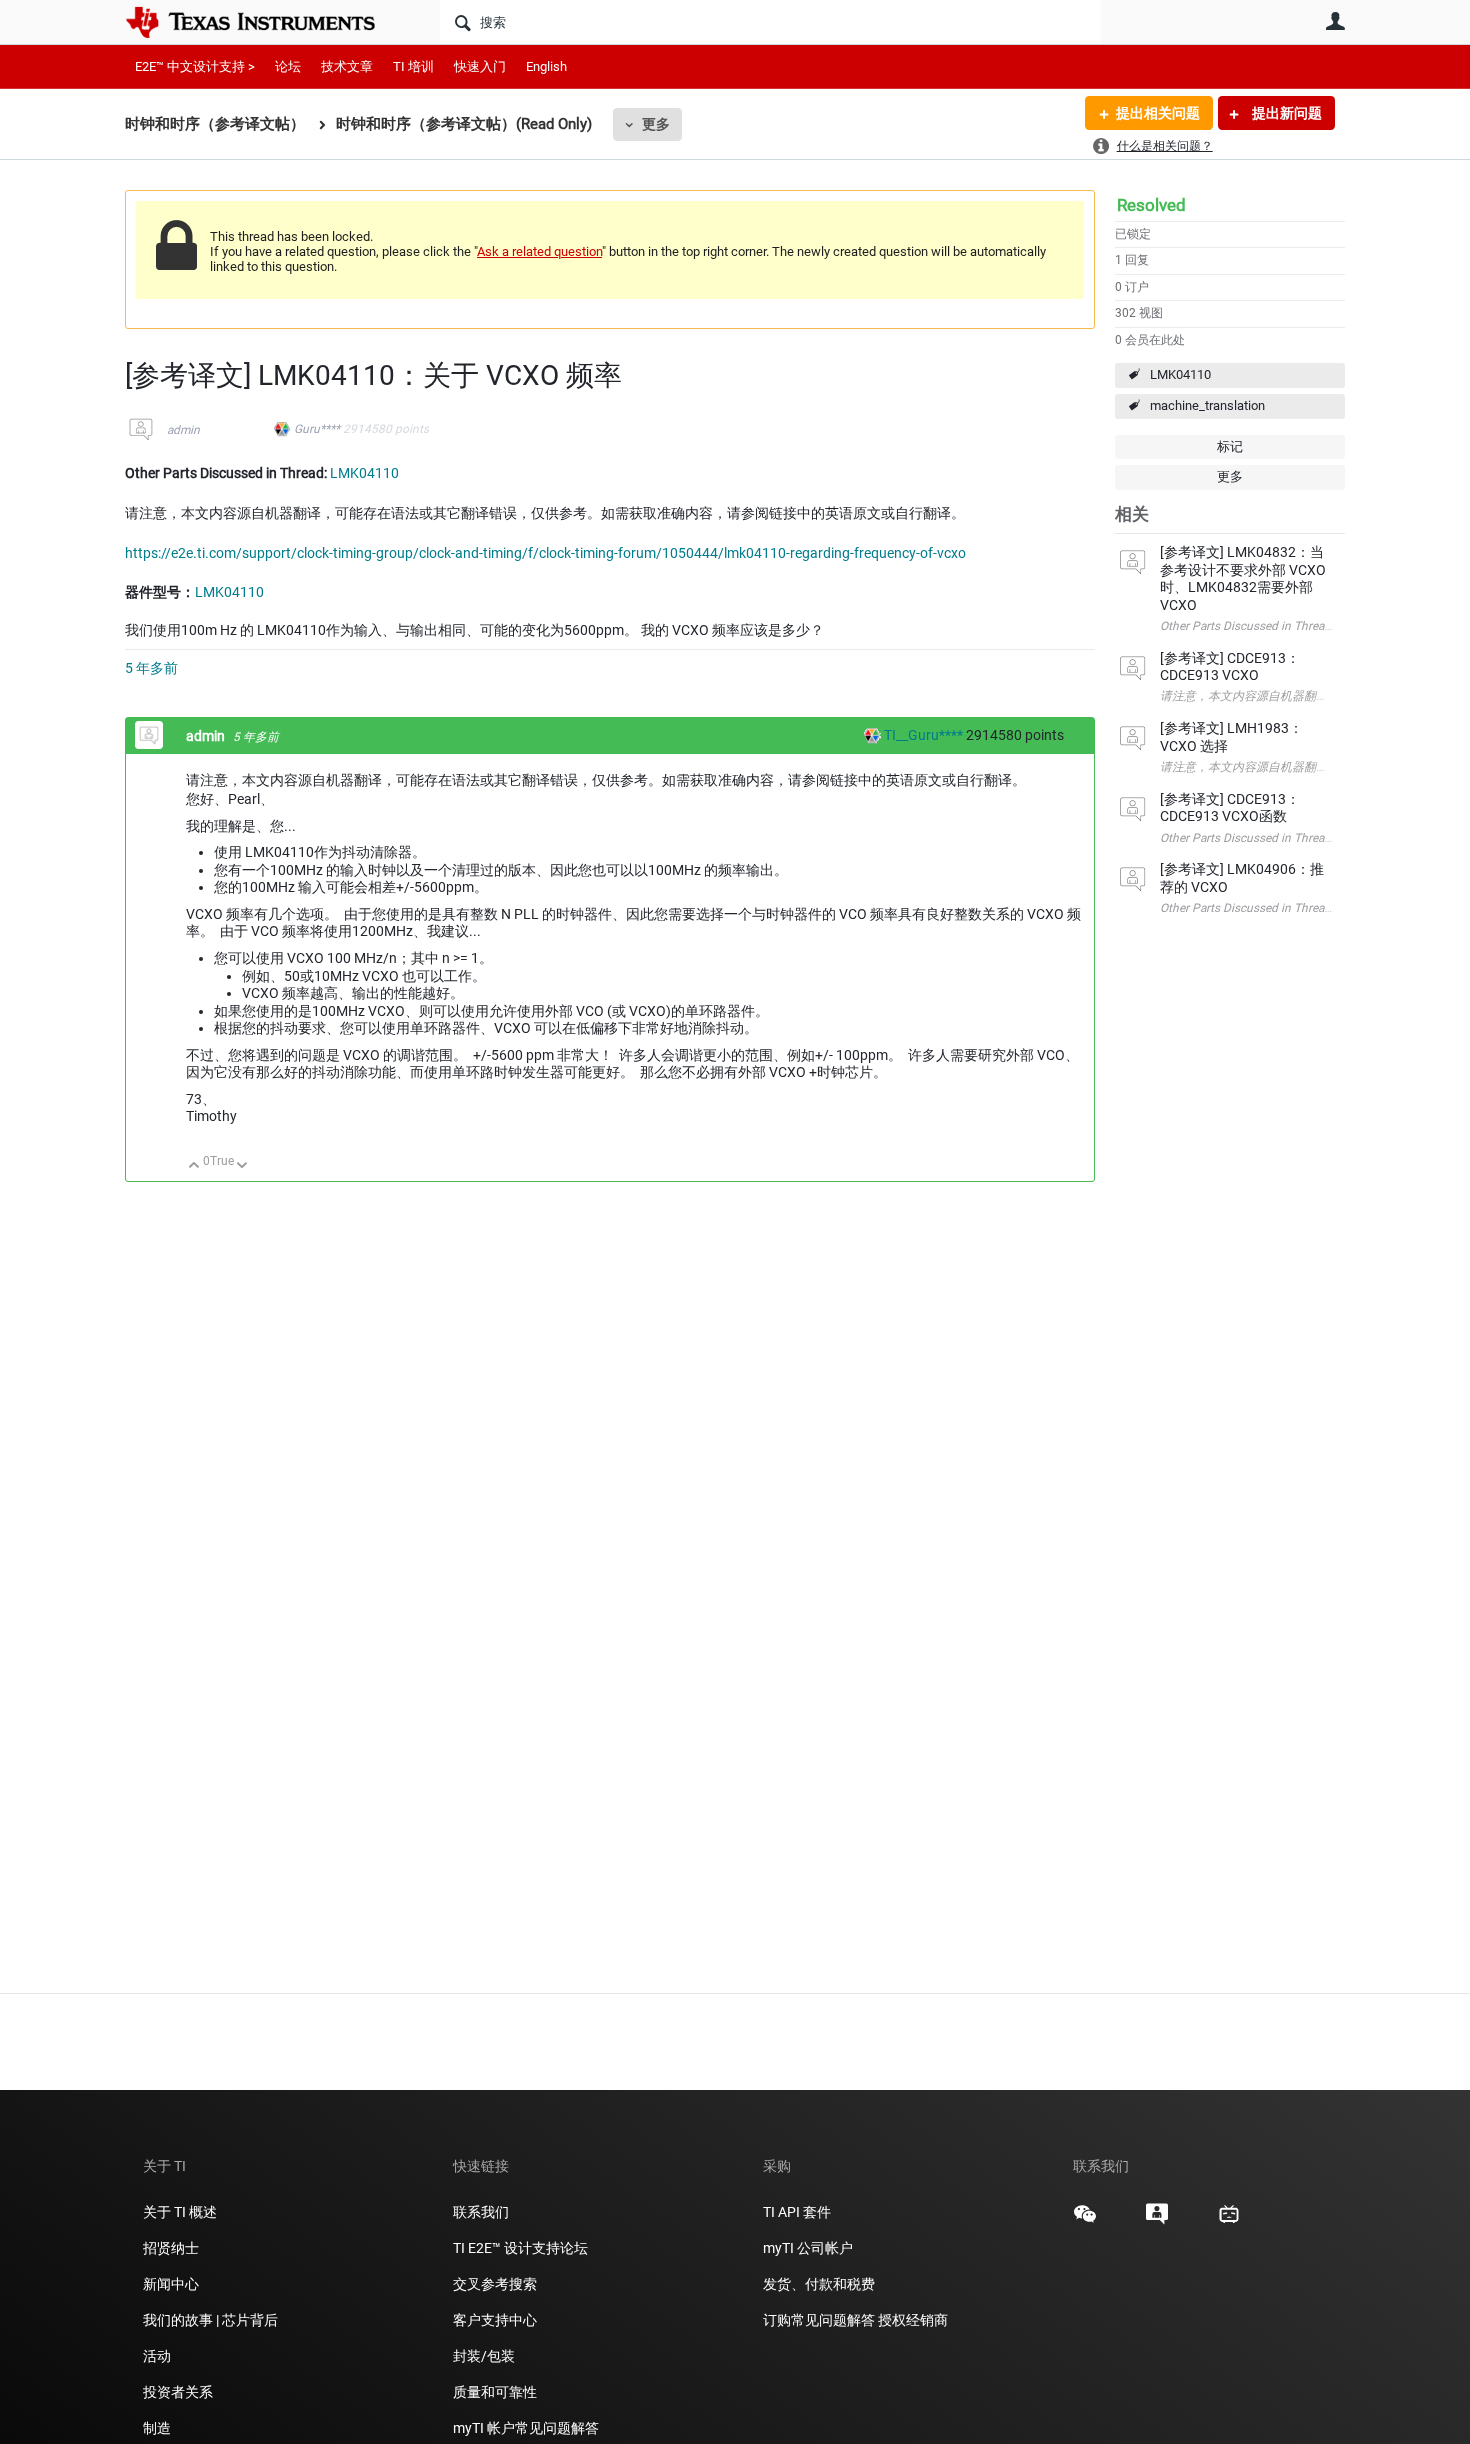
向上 (194, 1166)
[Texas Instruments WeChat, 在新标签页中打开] (1085, 2221)
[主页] (265, 22)
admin (183, 430)
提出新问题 (1285, 113)
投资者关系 (178, 2392)
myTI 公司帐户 (808, 2248)
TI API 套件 (797, 2212)
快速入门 (480, 66)
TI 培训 (413, 66)
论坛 (288, 66)
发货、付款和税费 (819, 2284)
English (546, 66)
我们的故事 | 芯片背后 (210, 2320)
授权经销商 (913, 2320)
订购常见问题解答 (819, 2320)
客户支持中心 (495, 2320)
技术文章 (347, 66)
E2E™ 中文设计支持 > (195, 66)
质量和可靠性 (496, 2392)
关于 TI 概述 (180, 2212)
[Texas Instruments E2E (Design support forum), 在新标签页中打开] (1157, 2221)
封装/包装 (484, 2356)
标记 (1230, 446)
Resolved (1151, 205)
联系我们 (481, 2212)
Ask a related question (539, 251)
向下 (242, 1166)
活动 (157, 2356)
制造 (157, 2428)
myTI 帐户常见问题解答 (526, 2428)
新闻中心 (171, 2284)
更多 (656, 124)
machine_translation (1207, 405)
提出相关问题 (1158, 113)
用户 (1335, 21)
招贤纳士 (171, 2248)
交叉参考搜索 (495, 2284)
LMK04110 (1180, 374)
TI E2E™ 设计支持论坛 (520, 2248)
